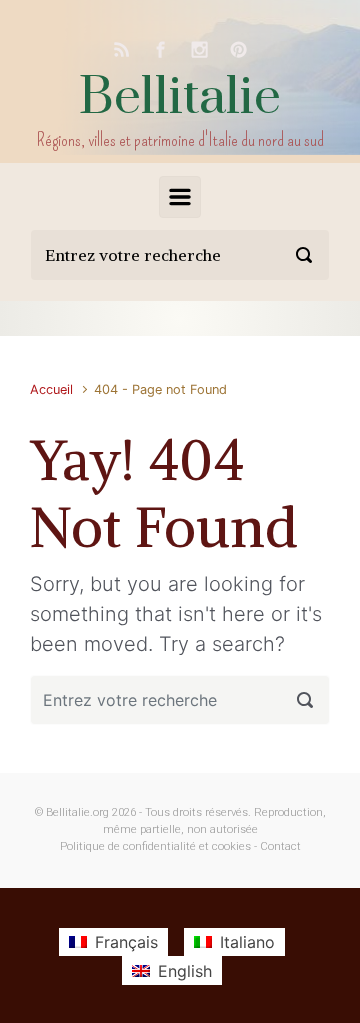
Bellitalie (180, 97)
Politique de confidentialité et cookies (155, 846)
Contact (280, 846)
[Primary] (180, 197)
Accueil (51, 389)
